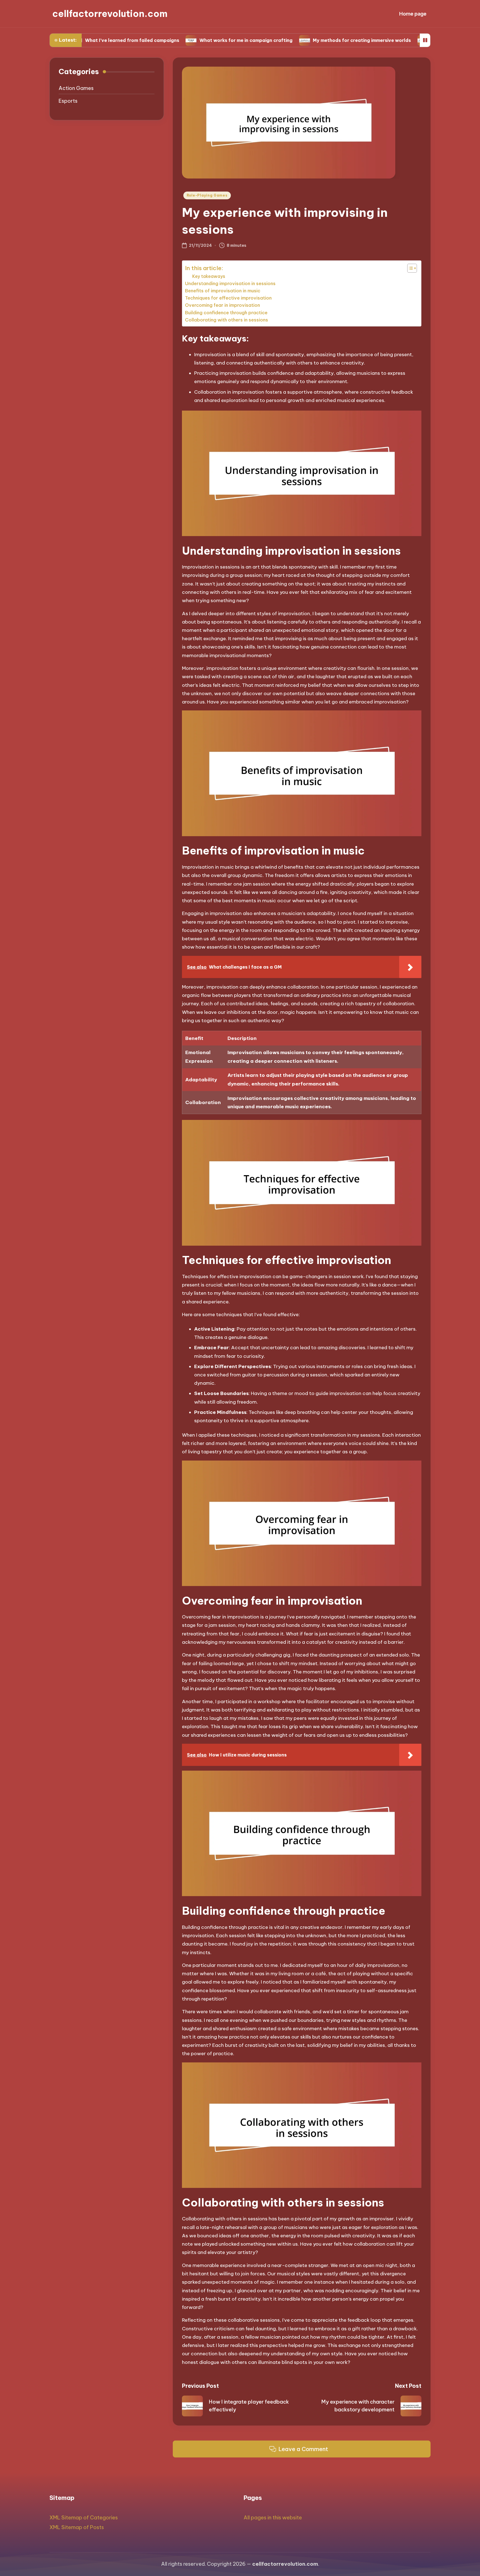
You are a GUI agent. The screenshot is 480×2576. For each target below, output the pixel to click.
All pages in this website (273, 2518)
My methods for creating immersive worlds (287, 40)
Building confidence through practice (226, 313)
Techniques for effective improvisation (228, 298)
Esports (68, 101)
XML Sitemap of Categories (84, 2518)
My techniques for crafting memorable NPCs (408, 40)
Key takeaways (209, 276)
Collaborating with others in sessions (227, 320)
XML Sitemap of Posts (77, 2527)
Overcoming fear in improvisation (222, 305)
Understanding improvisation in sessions (230, 283)
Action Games (76, 88)
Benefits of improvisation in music (223, 291)
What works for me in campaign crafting (171, 40)
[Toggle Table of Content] (409, 268)
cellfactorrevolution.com (110, 14)
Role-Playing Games (207, 195)
